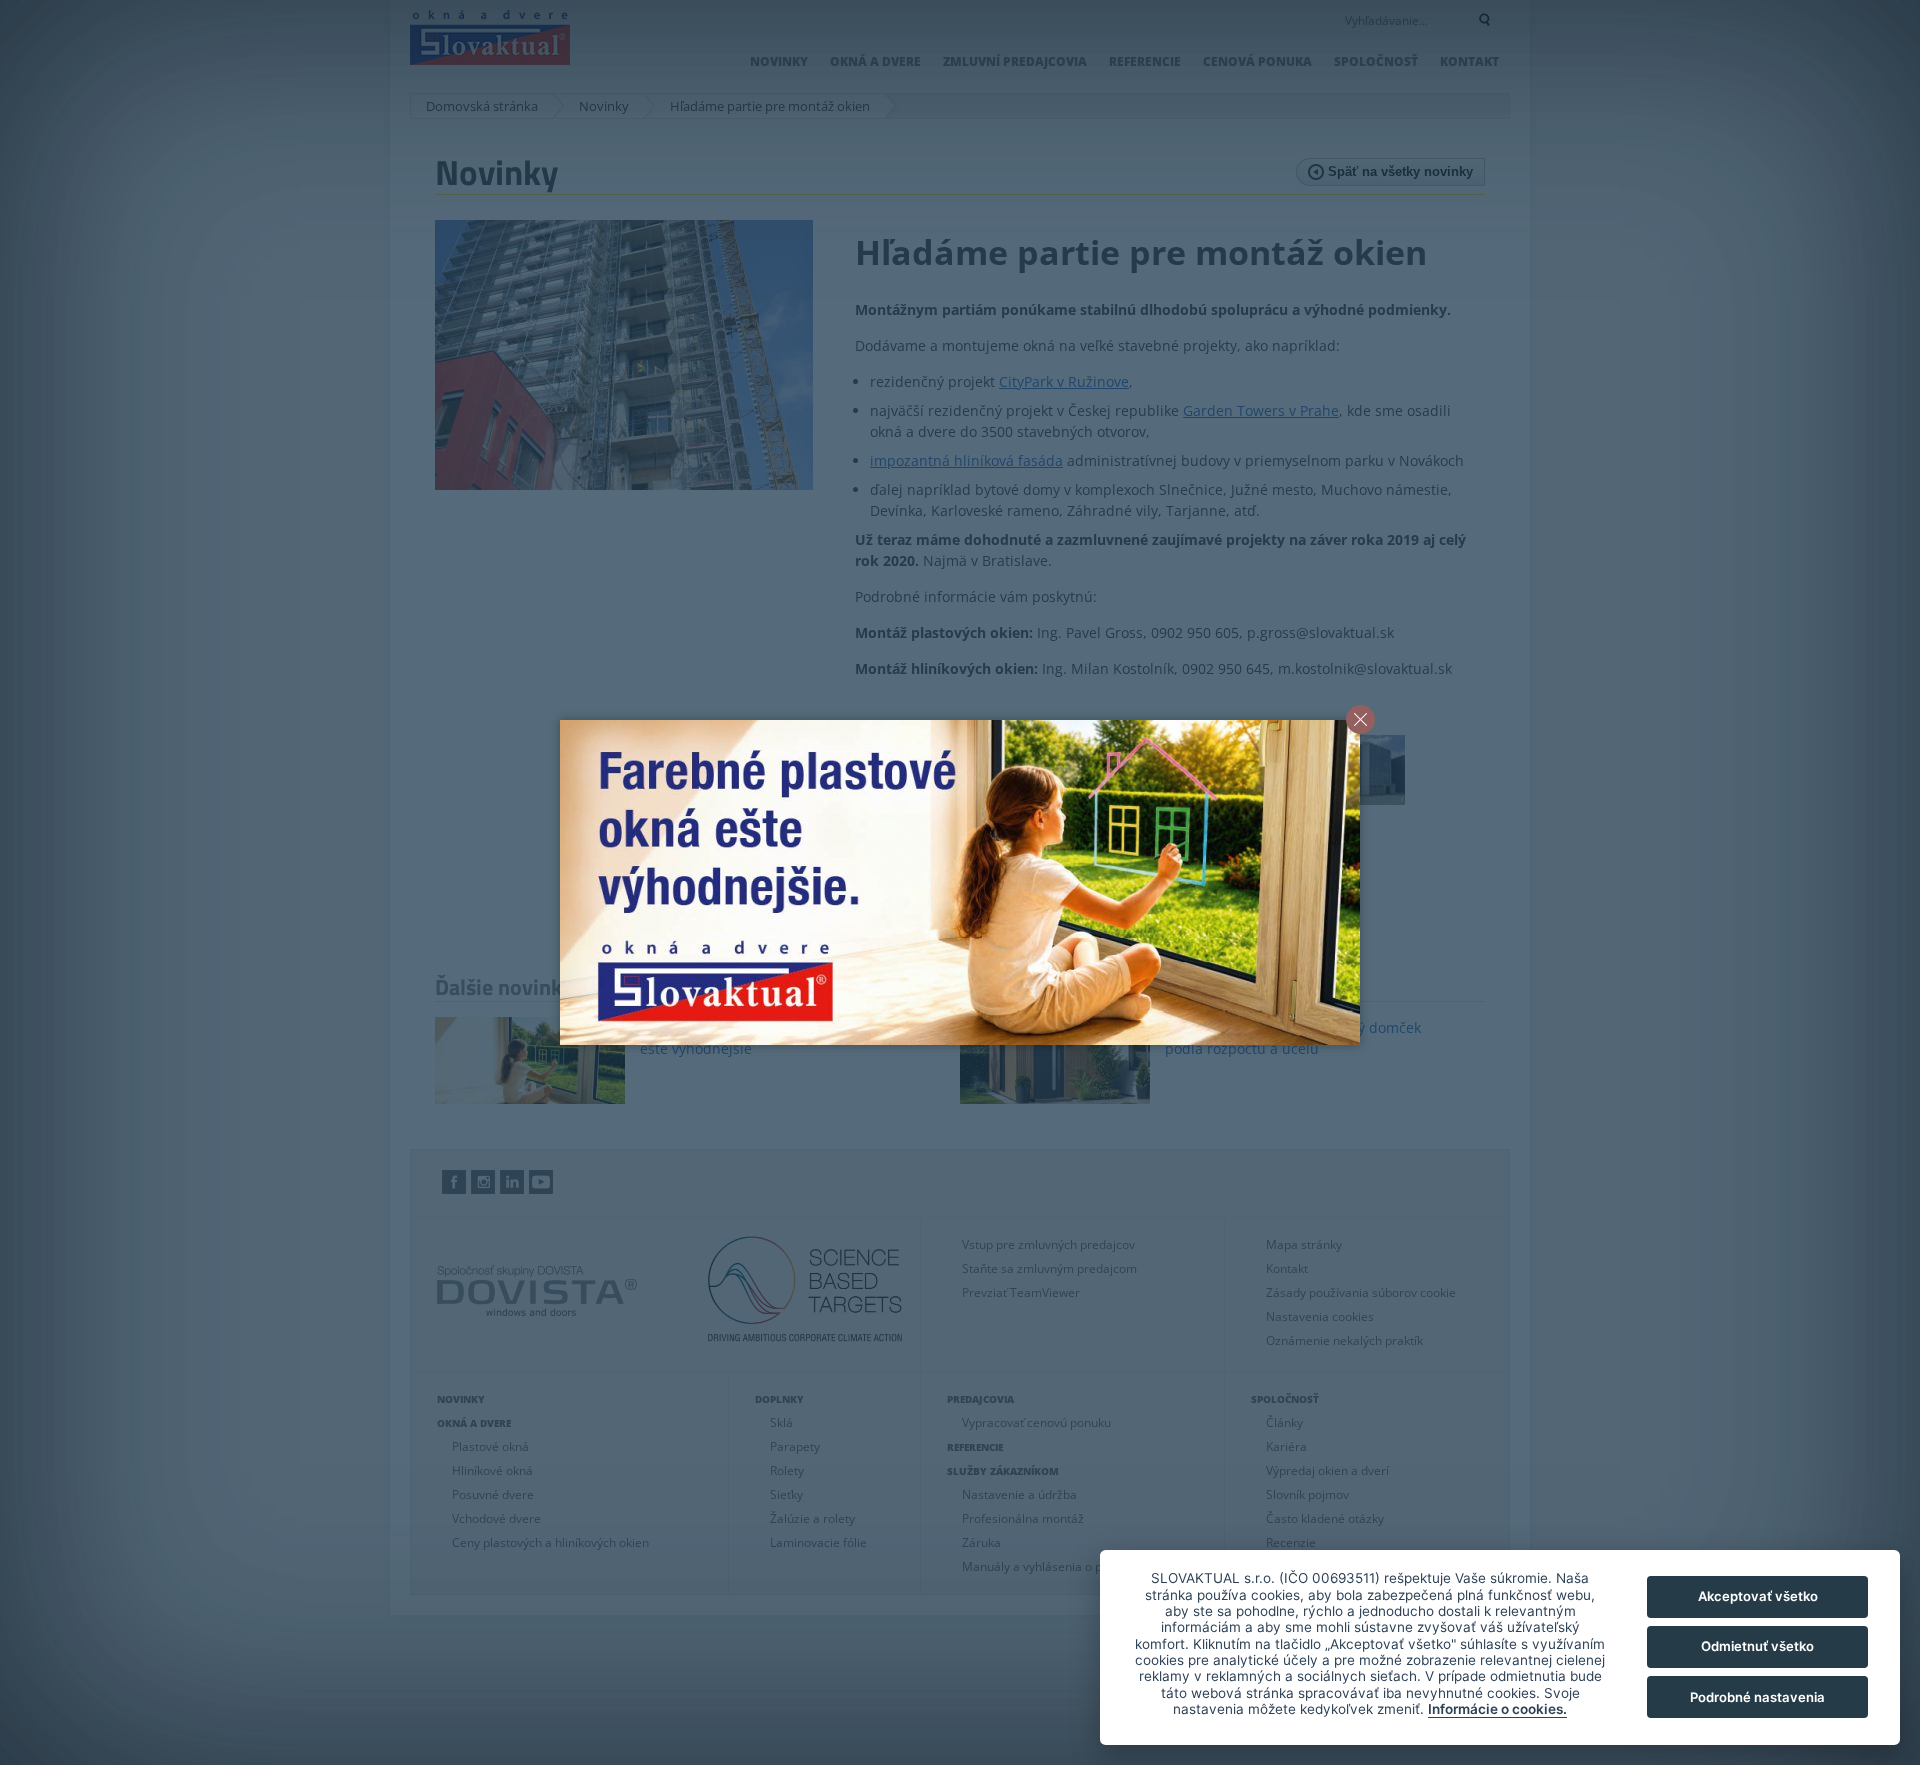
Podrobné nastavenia (1757, 1697)
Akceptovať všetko (1758, 1596)
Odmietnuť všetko (1757, 1646)
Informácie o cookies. (1497, 1709)
